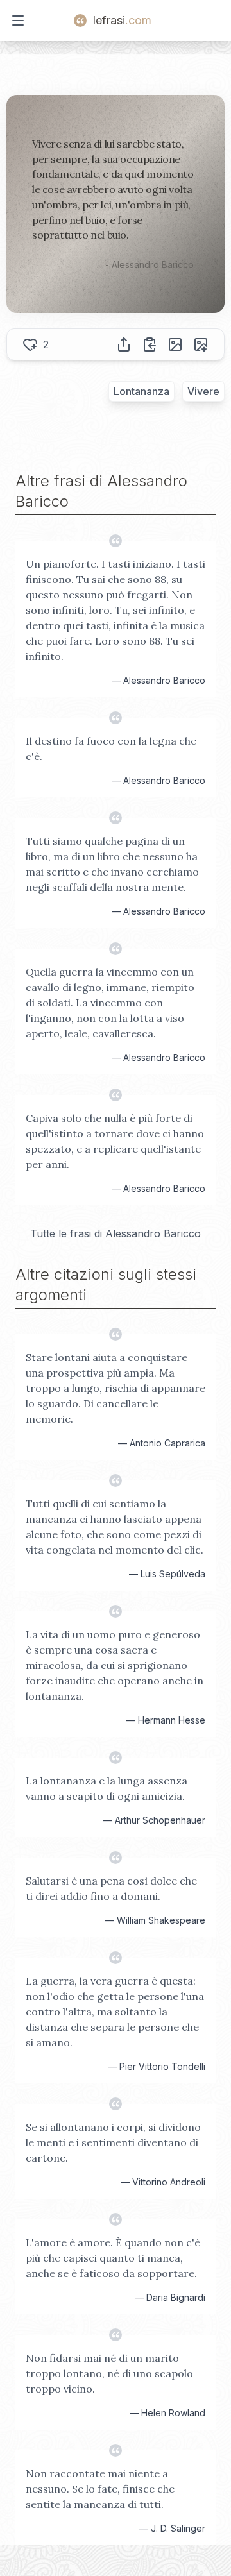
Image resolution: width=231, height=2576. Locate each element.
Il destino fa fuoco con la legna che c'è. (111, 749)
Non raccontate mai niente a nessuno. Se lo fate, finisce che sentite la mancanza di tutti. (100, 2489)
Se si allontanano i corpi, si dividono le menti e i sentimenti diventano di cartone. (113, 2142)
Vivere (203, 391)
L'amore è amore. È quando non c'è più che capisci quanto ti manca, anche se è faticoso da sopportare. (113, 2258)
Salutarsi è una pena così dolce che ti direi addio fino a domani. (111, 1888)
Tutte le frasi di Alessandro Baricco (116, 1233)
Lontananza (141, 391)
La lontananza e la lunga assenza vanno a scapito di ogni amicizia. (107, 1788)
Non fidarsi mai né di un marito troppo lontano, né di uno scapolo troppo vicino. (109, 2373)
